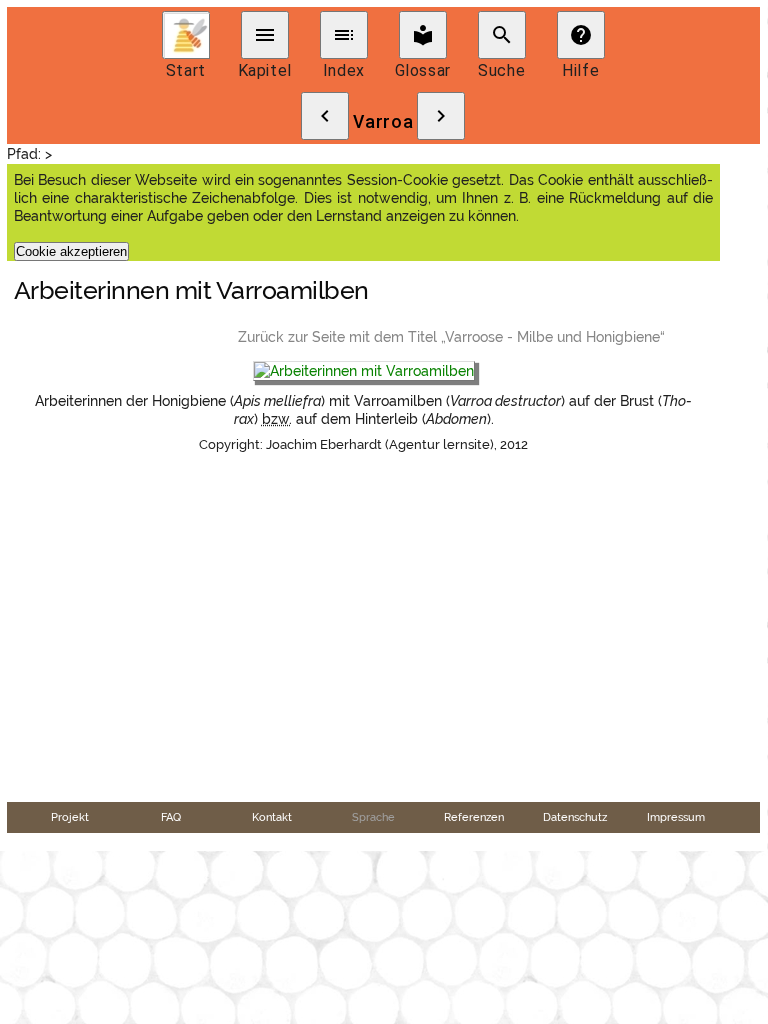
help (581, 35)
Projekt (70, 817)
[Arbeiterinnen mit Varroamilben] (364, 372)
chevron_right (441, 116)
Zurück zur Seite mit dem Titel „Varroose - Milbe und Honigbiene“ (451, 337)
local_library (423, 35)
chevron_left (325, 116)
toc (344, 35)
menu (265, 35)
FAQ (171, 817)
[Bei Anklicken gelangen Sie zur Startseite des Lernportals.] (186, 35)
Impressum (676, 817)
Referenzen (474, 817)
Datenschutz (575, 817)
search (502, 35)
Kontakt (272, 817)
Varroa (383, 122)
